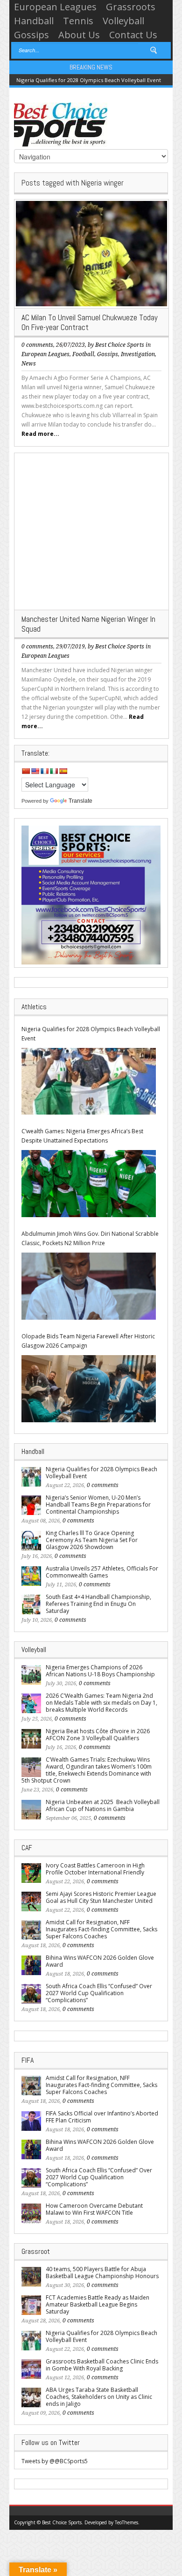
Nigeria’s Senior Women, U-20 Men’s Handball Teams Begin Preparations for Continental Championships (98, 1505)
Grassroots (131, 7)
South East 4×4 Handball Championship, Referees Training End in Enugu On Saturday (98, 1604)
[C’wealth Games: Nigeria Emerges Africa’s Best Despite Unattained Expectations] (89, 1184)
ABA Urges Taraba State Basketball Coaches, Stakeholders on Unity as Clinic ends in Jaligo (99, 2397)
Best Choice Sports (120, 345)
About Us (79, 35)
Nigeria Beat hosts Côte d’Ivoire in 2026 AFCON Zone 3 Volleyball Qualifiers (98, 1735)
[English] (35, 771)
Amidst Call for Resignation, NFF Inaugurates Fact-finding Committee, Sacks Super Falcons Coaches (101, 1929)
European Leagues (55, 7)
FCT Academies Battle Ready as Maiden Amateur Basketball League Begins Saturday (98, 2304)
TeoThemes (126, 2522)
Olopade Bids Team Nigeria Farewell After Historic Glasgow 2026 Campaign (88, 1341)
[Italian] (54, 771)
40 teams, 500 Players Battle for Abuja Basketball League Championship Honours (102, 2273)
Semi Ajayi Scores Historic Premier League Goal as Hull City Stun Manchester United (101, 1897)
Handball (34, 21)
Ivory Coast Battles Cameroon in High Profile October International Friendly (95, 1869)
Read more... (40, 434)
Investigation (138, 354)
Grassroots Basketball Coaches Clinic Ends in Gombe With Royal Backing (102, 2365)
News (29, 364)
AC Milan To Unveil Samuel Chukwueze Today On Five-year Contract (90, 322)
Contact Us (133, 35)
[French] (44, 771)
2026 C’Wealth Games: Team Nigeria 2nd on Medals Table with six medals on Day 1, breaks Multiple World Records (101, 1703)
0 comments (37, 345)
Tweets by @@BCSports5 (55, 2461)
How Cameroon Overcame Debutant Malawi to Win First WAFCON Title (94, 2209)
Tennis (78, 21)
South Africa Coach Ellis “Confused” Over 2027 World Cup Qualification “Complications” (99, 1993)
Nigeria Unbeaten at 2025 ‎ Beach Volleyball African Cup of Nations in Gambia (103, 1805)
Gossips (31, 35)
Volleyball (123, 21)
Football (83, 354)
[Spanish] (63, 771)
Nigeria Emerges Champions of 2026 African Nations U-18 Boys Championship (100, 1671)
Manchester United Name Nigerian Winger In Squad (88, 624)
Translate (80, 801)
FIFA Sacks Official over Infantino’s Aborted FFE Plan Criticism (102, 2117)
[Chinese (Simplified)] (26, 771)
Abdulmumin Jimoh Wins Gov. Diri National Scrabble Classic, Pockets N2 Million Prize (90, 1238)
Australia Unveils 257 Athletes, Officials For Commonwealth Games (102, 1572)
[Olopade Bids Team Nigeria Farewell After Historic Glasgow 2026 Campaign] (89, 1389)
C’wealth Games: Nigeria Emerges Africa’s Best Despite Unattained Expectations (82, 1136)
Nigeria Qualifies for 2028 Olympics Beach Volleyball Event (89, 80)
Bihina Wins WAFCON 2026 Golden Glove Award (100, 1961)
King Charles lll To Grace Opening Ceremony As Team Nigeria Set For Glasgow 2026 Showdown (92, 1540)
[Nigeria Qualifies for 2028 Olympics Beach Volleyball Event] (89, 1081)
